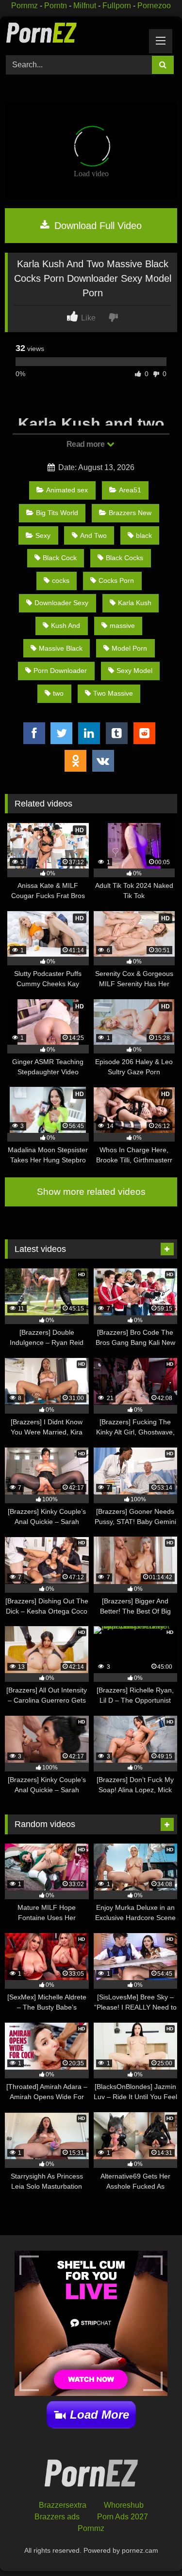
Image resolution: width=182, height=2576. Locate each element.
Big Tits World (57, 513)
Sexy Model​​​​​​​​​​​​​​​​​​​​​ (134, 671)
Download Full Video (97, 226)
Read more (86, 444)
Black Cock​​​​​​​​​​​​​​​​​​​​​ (60, 558)
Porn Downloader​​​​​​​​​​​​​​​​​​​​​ (60, 671)
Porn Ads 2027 (123, 2517)
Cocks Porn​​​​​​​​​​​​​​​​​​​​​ (116, 580)
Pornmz (25, 6)
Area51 (130, 490)
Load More (99, 2415)
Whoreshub (124, 2505)
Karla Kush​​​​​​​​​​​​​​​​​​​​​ (135, 603)
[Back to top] (152, 2547)
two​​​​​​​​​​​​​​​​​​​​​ (58, 693)
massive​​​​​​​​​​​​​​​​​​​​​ (122, 625)
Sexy (43, 535)
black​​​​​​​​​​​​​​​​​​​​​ (144, 535)
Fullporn (117, 6)
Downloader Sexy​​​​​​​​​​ (61, 603)
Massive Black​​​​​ (61, 648)
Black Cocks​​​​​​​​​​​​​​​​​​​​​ (124, 558)
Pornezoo (154, 6)
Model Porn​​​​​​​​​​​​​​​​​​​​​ (129, 648)
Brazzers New (130, 513)
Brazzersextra (63, 2505)
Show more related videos (91, 1192)
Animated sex (67, 490)
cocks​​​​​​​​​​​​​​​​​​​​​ (61, 580)
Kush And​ (66, 625)
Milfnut (85, 6)
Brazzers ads (57, 2517)
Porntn (56, 6)
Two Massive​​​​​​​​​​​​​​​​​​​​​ (113, 693)
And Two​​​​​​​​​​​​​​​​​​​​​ (93, 535)
